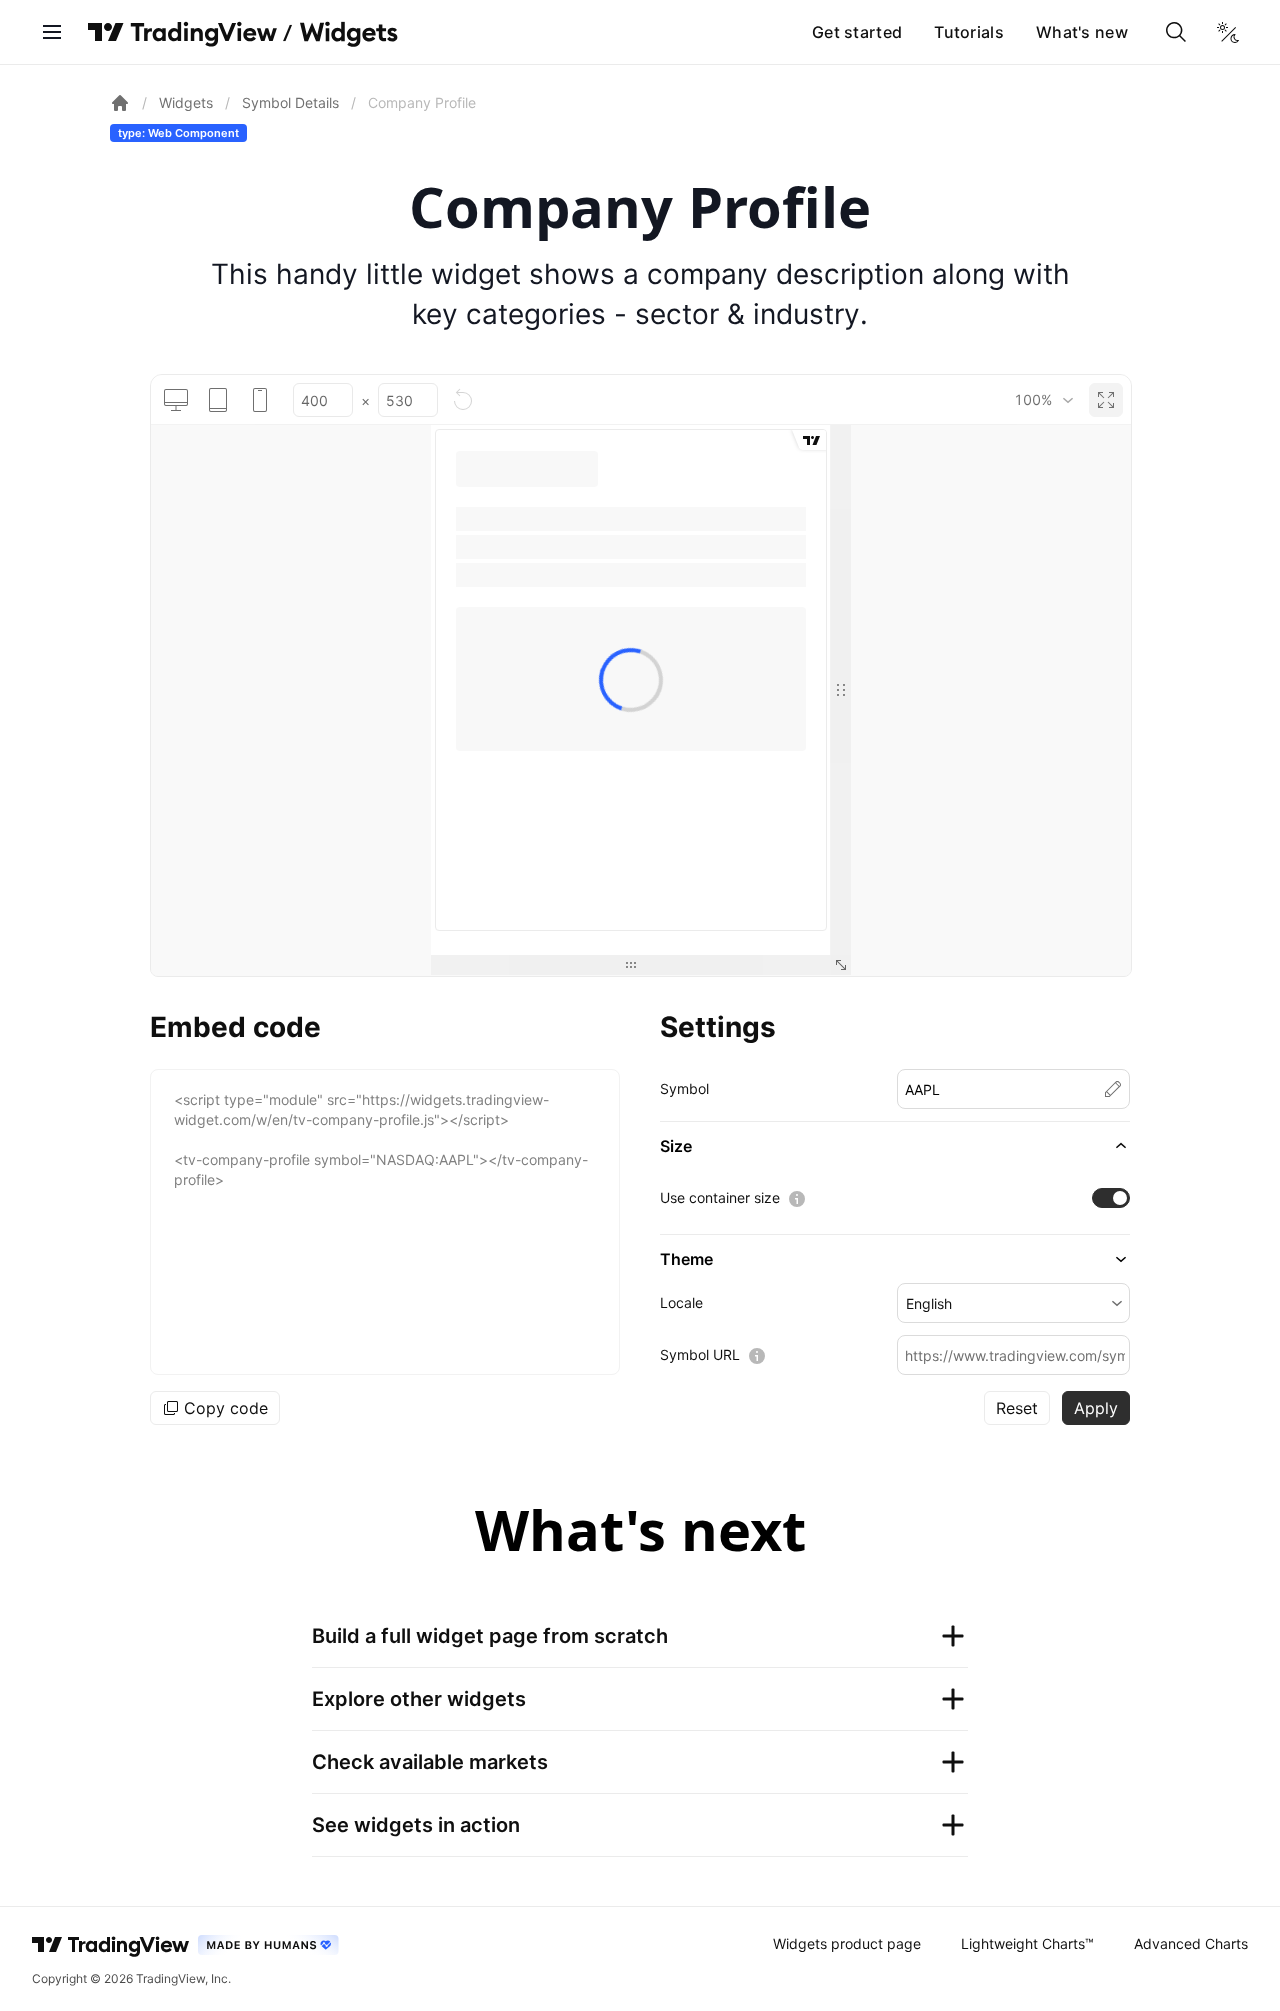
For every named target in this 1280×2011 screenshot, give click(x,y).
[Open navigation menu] (52, 32)
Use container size (720, 1197)
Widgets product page (847, 1943)
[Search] (1176, 32)
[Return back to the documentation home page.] (120, 103)
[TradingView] (182, 32)
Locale (681, 1302)
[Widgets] (347, 35)
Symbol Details (290, 102)
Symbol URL (700, 1354)
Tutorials (969, 32)
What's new (1082, 32)
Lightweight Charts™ (1027, 1943)
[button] (895, 1146)
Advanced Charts (1191, 1943)
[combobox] (1043, 400)
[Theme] (1228, 32)
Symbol (684, 1088)
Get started (857, 32)
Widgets (186, 102)
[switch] (1111, 1198)
